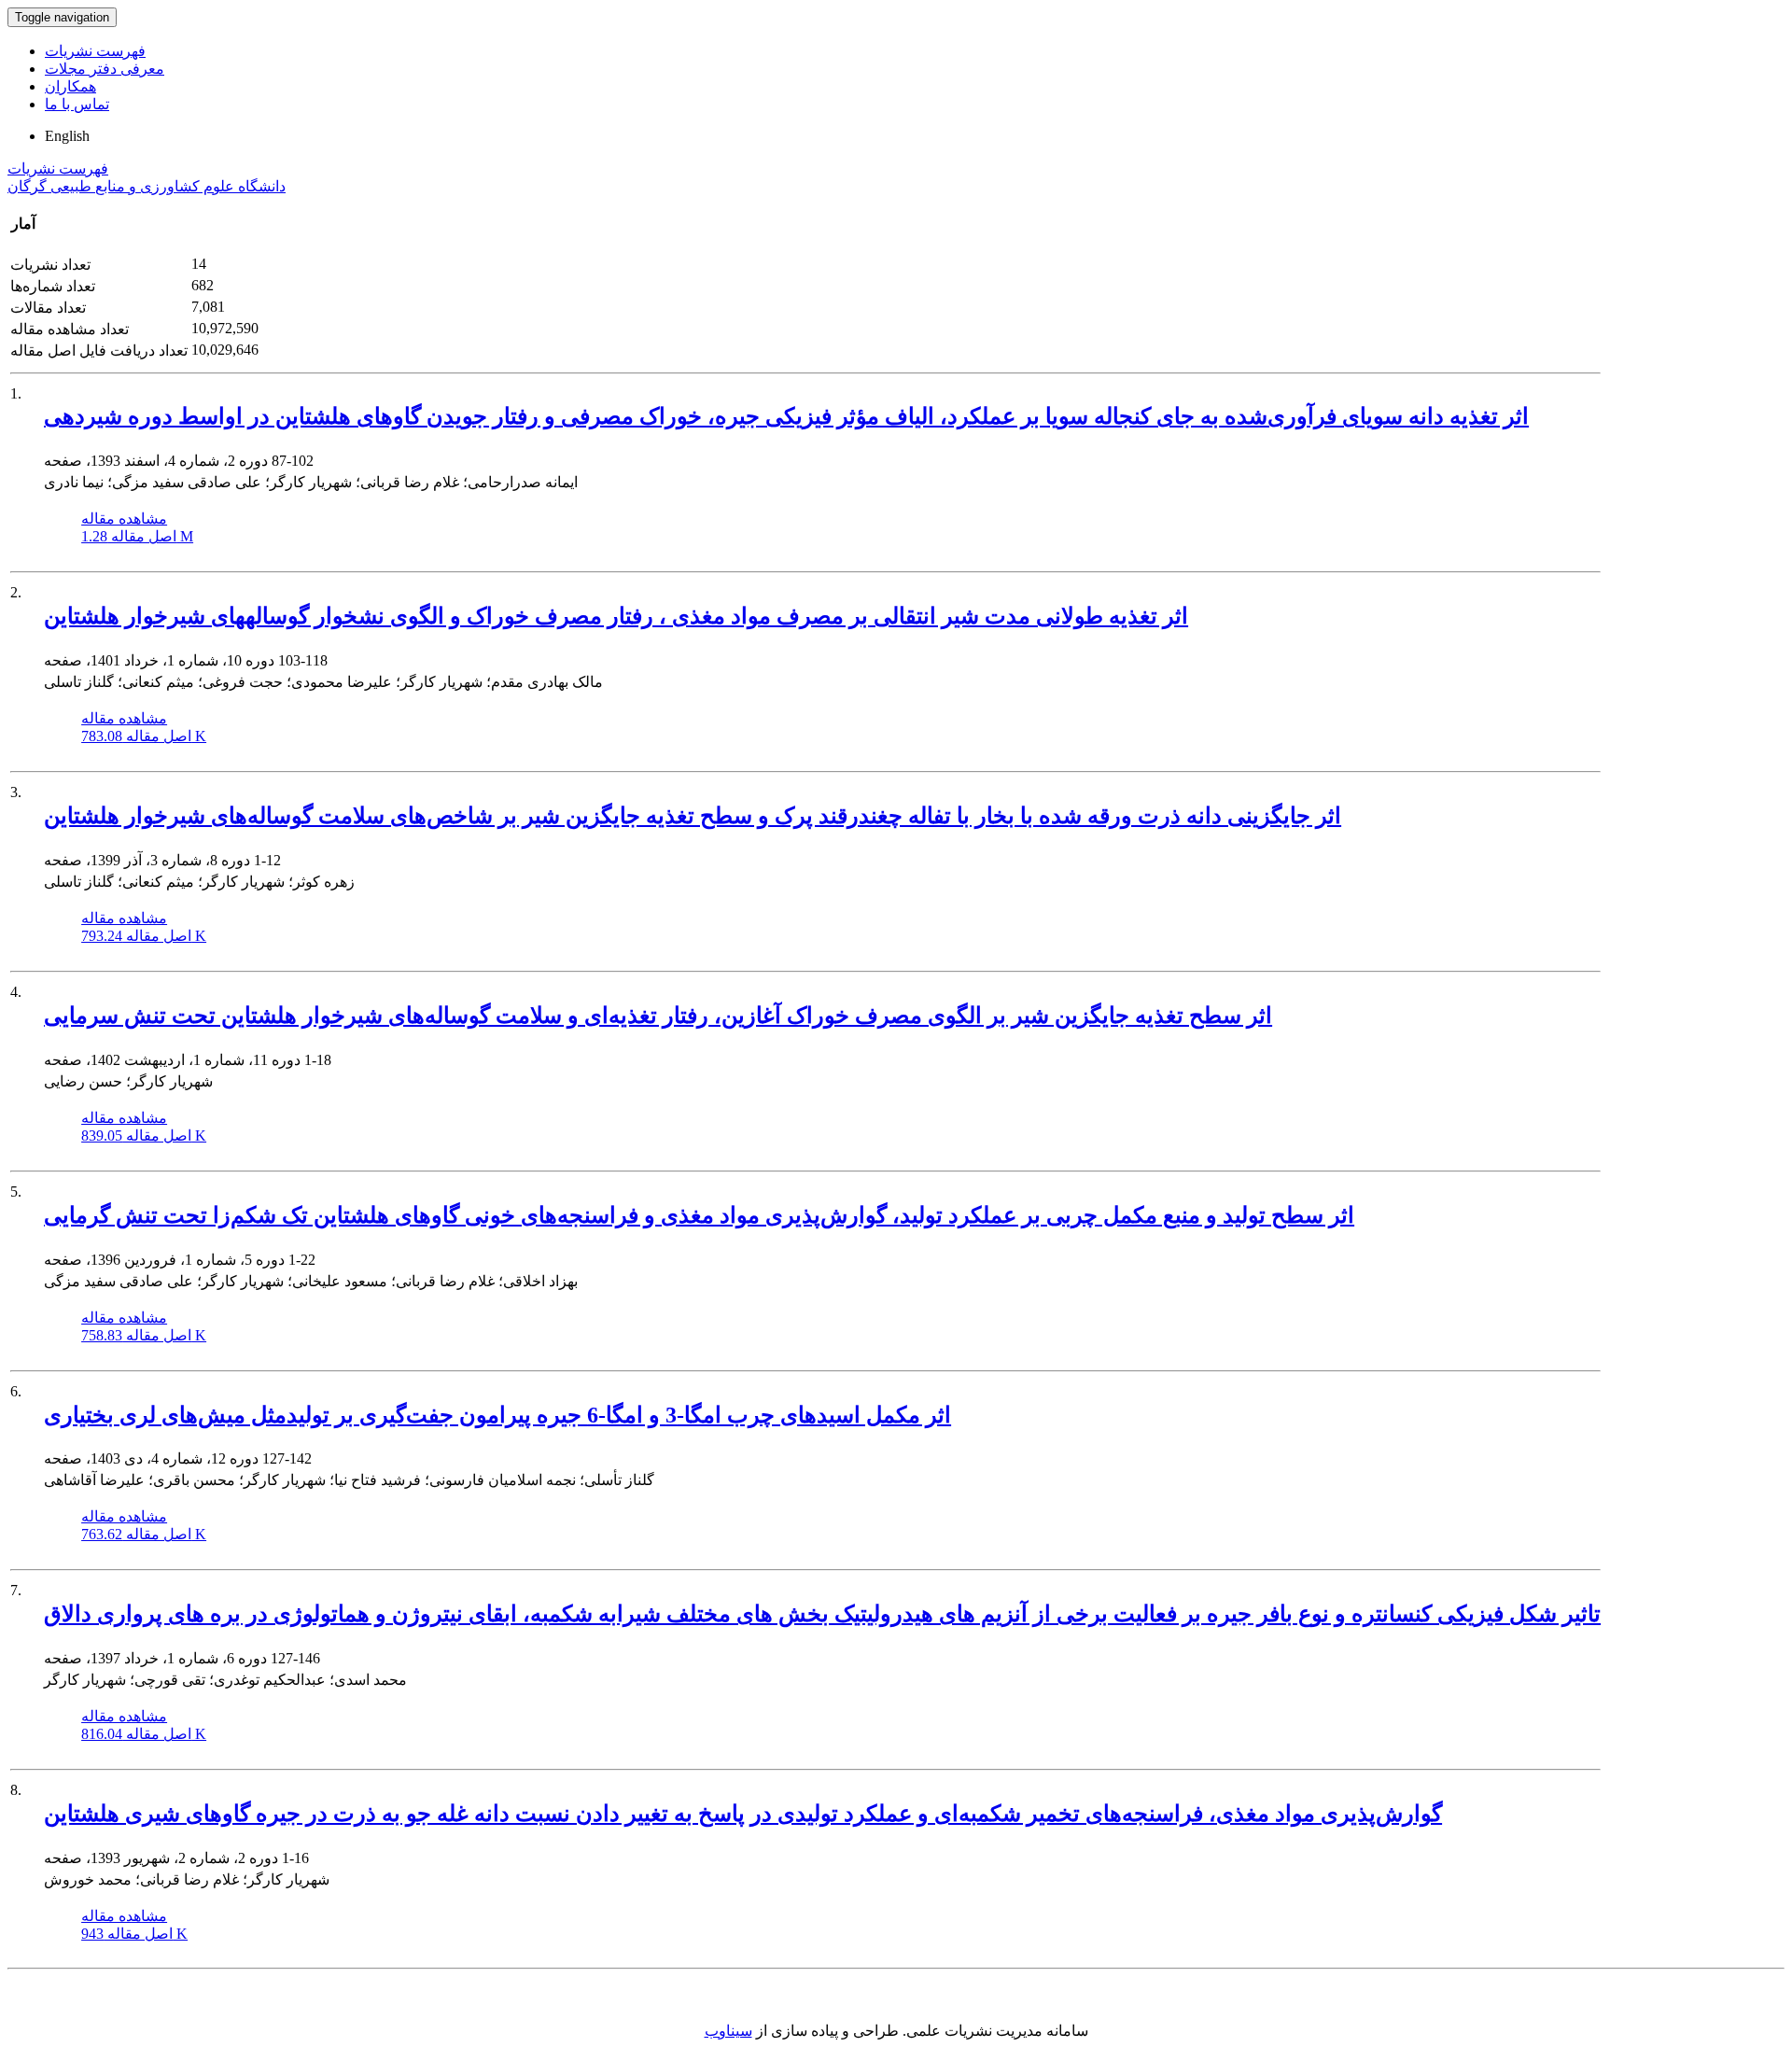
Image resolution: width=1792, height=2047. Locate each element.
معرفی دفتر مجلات (105, 69)
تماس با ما (77, 104)
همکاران (70, 86)
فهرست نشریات (95, 51)
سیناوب (728, 2031)
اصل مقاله (137, 536)
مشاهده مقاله (124, 519)
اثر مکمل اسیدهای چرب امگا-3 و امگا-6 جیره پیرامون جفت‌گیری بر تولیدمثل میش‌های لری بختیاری (497, 1415)
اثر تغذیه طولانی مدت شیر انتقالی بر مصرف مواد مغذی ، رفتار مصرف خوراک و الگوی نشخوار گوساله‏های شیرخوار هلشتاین (616, 616)
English (67, 136)
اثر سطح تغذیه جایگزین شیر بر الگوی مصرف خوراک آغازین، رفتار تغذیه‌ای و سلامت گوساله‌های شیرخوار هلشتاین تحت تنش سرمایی (658, 1016)
